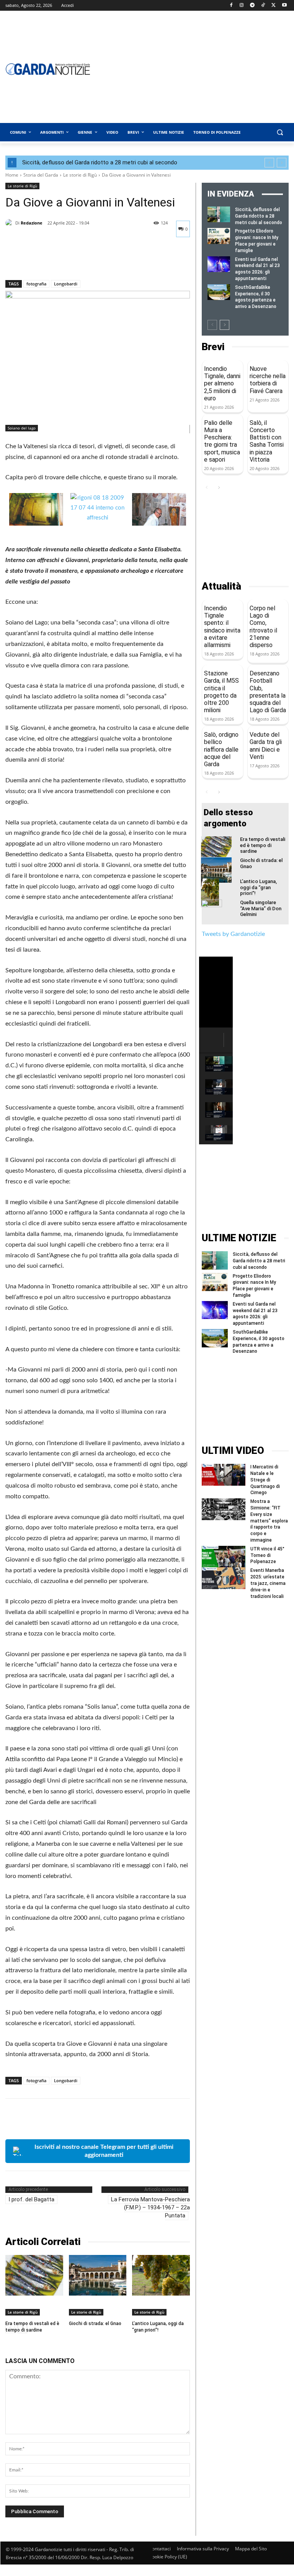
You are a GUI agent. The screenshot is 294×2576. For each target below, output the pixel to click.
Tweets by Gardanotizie (233, 934)
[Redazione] (10, 223)
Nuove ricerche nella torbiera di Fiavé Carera (268, 380)
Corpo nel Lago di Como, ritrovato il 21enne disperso (263, 627)
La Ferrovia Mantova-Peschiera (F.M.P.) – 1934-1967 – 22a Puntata (150, 2207)
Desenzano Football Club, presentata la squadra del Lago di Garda (268, 692)
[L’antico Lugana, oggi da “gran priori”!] (161, 2275)
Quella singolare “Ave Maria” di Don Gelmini (261, 908)
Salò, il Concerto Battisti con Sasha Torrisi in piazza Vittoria (267, 441)
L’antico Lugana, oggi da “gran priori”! (258, 887)
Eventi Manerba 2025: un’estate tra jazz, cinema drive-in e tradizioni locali (268, 1583)
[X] (274, 6)
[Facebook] (231, 6)
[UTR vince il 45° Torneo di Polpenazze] (224, 1557)
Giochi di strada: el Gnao (95, 2324)
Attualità (221, 586)
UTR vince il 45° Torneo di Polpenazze (267, 1555)
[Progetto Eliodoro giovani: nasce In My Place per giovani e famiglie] (219, 236)
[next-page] (225, 325)
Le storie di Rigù (80, 175)
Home (12, 175)
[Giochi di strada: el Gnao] (98, 2275)
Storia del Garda (41, 175)
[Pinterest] (48, 260)
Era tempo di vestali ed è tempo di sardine (263, 845)
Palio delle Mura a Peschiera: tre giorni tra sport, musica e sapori (222, 441)
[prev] (269, 163)
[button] (280, 132)
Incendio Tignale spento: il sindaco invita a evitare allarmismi (222, 627)
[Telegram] (252, 6)
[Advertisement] (245, 537)
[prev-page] (212, 325)
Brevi (213, 347)
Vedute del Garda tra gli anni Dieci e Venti (266, 746)
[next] (282, 163)
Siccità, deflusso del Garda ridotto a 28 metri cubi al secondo (100, 162)
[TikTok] (263, 6)
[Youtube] (284, 6)
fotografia (36, 284)
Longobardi (66, 284)
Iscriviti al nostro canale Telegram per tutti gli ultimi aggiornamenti (104, 2151)
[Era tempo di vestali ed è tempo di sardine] (34, 2275)
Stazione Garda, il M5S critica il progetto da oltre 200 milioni (221, 692)
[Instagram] (242, 6)
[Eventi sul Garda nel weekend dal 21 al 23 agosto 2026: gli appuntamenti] (219, 264)
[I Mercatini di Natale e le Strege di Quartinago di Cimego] (224, 1475)
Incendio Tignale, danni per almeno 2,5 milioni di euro (222, 383)
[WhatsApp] (66, 260)
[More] (84, 260)
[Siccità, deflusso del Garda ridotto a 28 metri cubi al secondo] (219, 214)
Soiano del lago (22, 428)
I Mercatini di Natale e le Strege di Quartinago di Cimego (265, 1480)
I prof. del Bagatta (31, 2199)
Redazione (32, 223)
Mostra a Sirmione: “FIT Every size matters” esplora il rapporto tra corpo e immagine (269, 1521)
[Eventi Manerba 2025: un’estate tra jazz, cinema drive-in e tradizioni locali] (224, 1578)
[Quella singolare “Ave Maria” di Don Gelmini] (216, 913)
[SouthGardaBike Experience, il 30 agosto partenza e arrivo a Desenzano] (219, 292)
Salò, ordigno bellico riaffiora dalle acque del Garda (221, 749)
